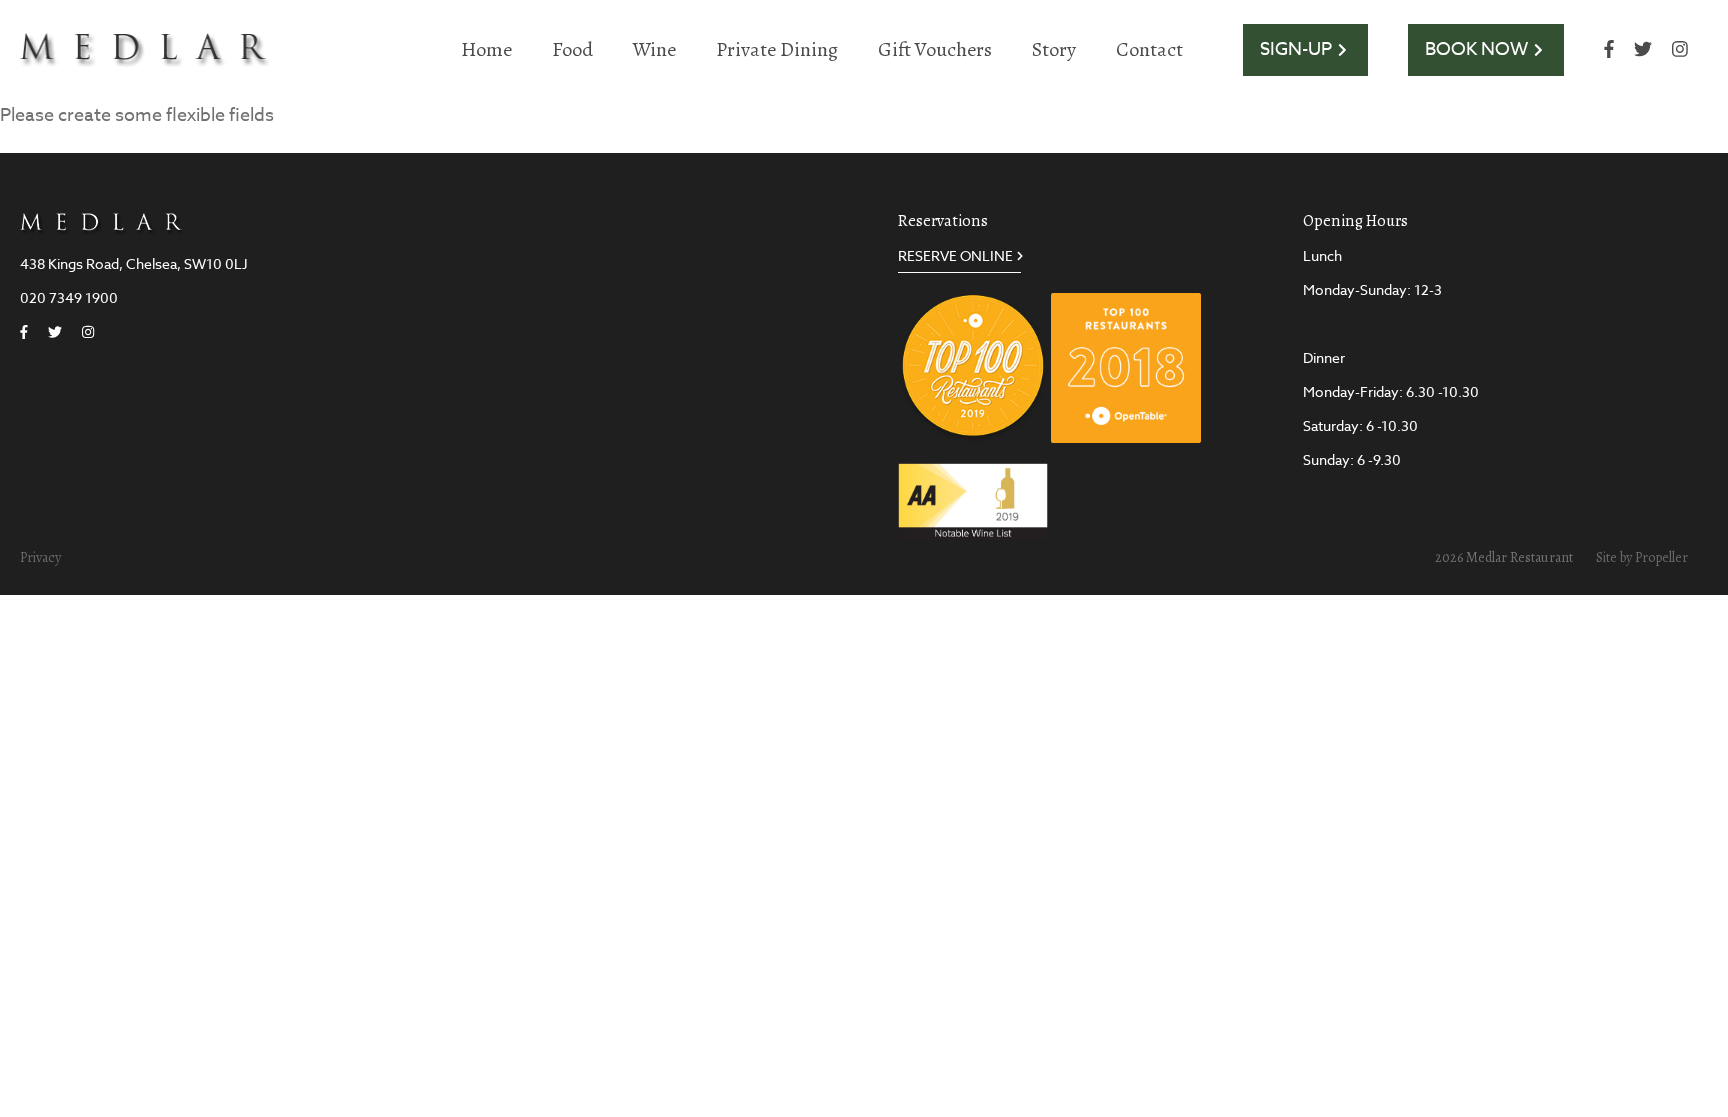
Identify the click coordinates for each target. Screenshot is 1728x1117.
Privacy (40, 557)
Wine (654, 49)
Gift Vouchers (935, 49)
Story (1054, 49)
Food (572, 49)
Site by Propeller (1642, 557)
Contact (1149, 49)
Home (486, 49)
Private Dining (777, 49)
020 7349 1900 (69, 297)
